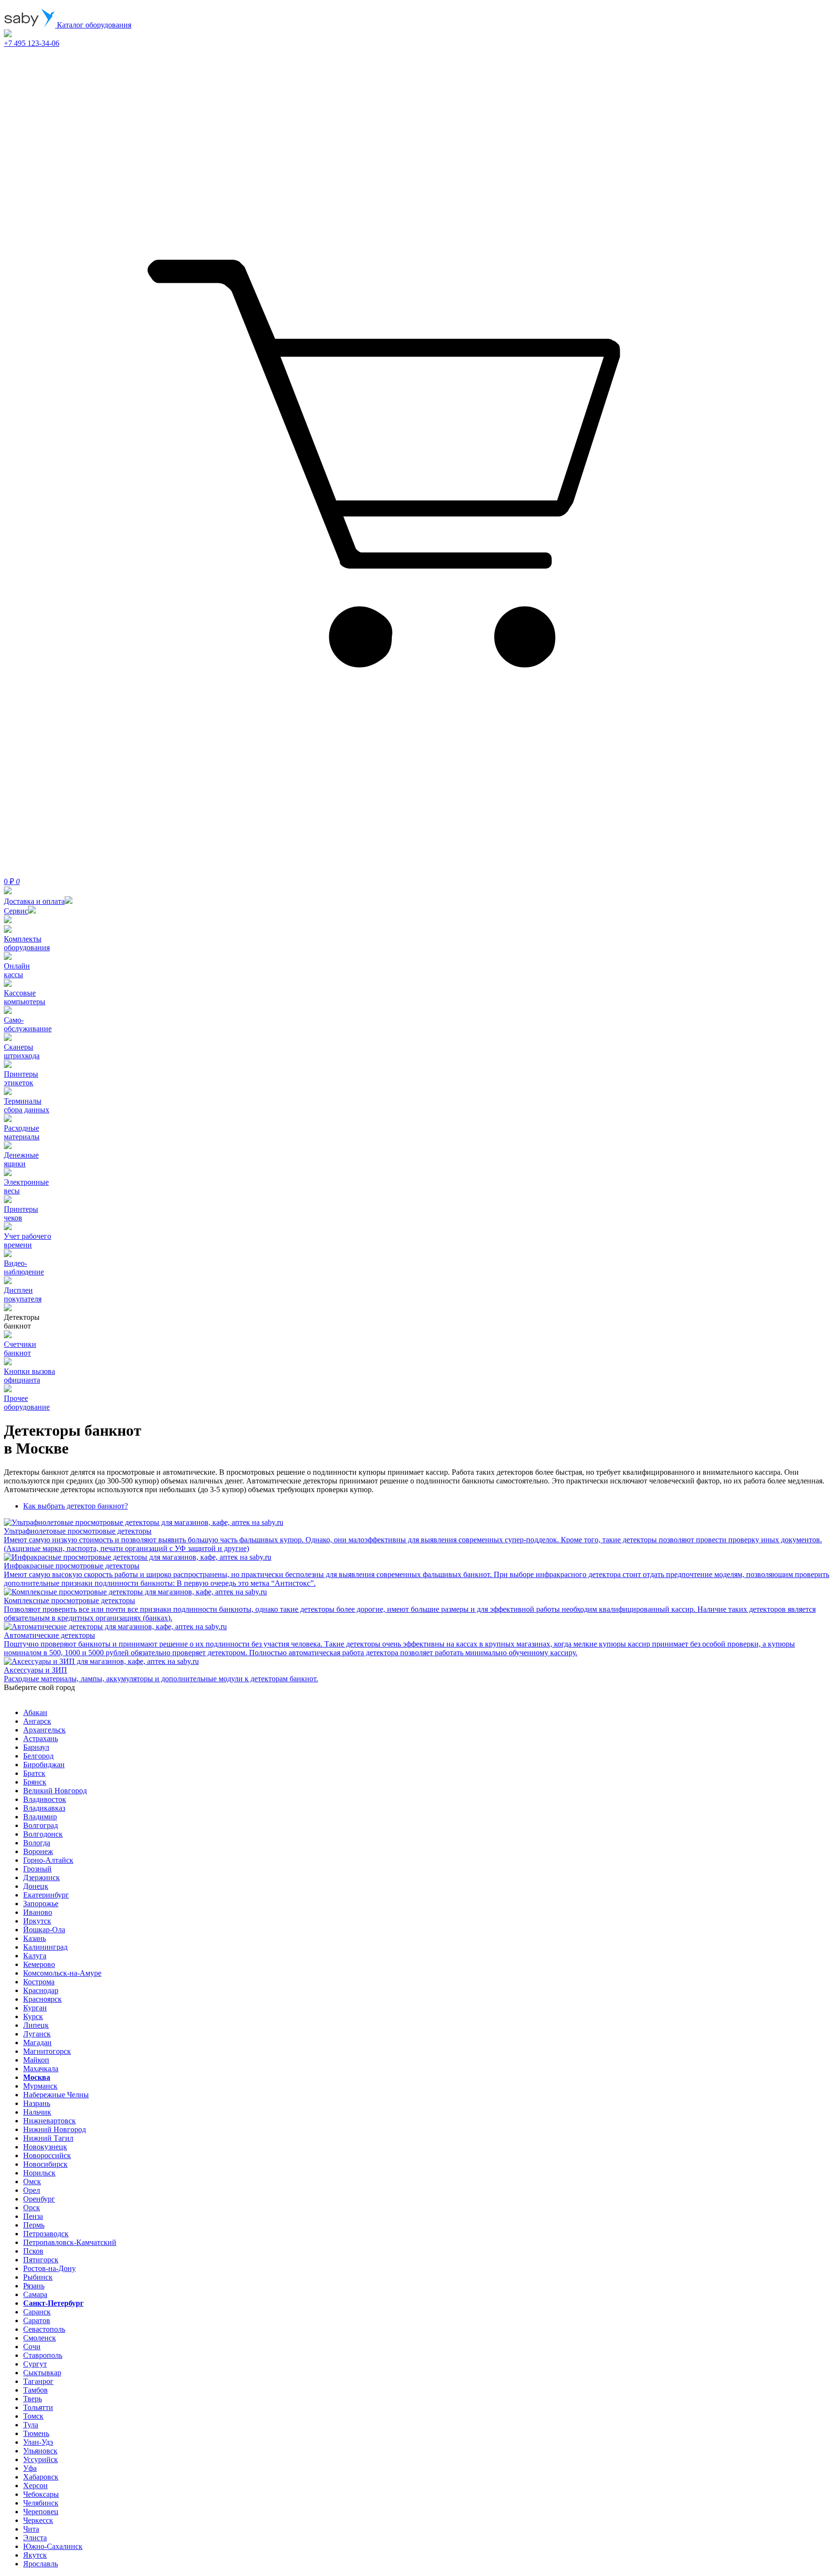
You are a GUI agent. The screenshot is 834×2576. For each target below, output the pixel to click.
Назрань (37, 2103)
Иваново (38, 1912)
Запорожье (41, 1904)
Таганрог (38, 2381)
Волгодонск (43, 1834)
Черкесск (38, 2520)
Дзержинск (42, 1877)
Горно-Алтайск (48, 1860)
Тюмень (36, 2433)
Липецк (36, 2025)
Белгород (38, 1756)
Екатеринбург (46, 1895)
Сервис (16, 911)
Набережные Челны (56, 2095)
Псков (33, 2251)
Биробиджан (44, 1765)
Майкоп (36, 2060)
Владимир (40, 1817)
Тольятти (38, 2407)
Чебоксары (41, 2494)
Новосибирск (45, 2164)
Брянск (35, 1782)
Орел (32, 2190)
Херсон (35, 2486)
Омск (32, 2181)
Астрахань (41, 1738)
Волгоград (41, 1825)
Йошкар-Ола (44, 1930)
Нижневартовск (49, 2121)
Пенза (33, 2216)
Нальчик (37, 2112)
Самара (35, 2294)
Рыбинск (38, 2277)
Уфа (30, 2468)
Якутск (35, 2555)
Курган (35, 2008)
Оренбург (39, 2199)
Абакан (35, 1712)
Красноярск (42, 1999)
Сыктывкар (42, 2373)
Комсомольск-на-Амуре (62, 1973)
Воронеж (38, 1851)
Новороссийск (47, 2155)
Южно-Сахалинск (53, 2546)
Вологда (37, 1843)
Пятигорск (41, 2260)
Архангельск (44, 1730)
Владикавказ (44, 1808)
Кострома (39, 1982)
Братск (34, 1773)
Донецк (36, 1886)
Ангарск (37, 1721)
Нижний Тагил (48, 2138)
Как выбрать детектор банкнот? (76, 1506)
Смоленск (40, 2338)
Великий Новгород (55, 1791)
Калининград (45, 1947)
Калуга (35, 1956)
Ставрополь (43, 2355)
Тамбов (35, 2390)
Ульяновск (40, 2451)
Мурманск (40, 2086)
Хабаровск (41, 2477)
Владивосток (45, 1799)
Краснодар (41, 1990)
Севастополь (44, 2329)
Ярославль (41, 2564)
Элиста (35, 2538)
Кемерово (39, 1964)
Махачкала (41, 2069)
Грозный (37, 1869)
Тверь (33, 2399)
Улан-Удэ (38, 2442)
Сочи (32, 2347)
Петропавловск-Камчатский (70, 2242)
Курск (33, 2016)
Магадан (37, 2043)
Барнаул (36, 1747)
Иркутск (37, 1921)
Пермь (34, 2225)
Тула (31, 2425)
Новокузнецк (45, 2147)
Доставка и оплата (34, 901)
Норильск (39, 2173)
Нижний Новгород (55, 2129)
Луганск (37, 2034)
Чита (31, 2529)
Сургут (35, 2364)
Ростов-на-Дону (49, 2268)
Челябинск (41, 2503)
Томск (33, 2416)
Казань (35, 1938)
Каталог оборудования (93, 25)
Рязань (34, 2286)
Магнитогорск (47, 2051)
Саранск (37, 2312)
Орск (32, 2208)
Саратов (37, 2320)
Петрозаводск (46, 2234)
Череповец (41, 2512)
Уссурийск (41, 2459)
